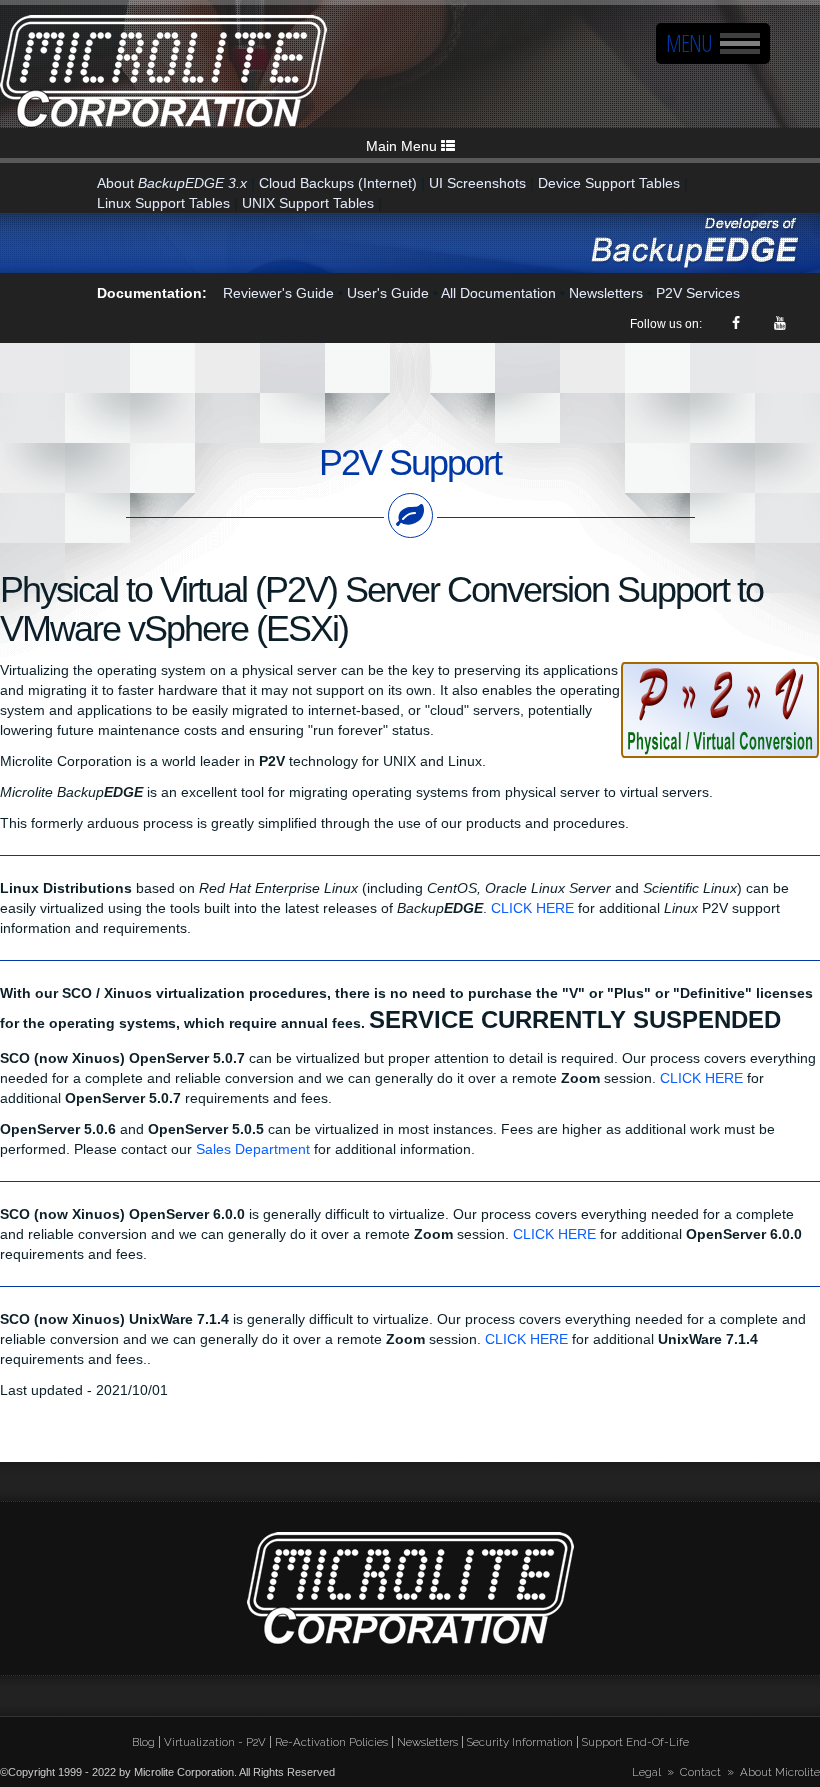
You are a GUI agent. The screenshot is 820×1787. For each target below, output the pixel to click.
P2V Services (698, 293)
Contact (700, 1772)
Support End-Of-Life (635, 1742)
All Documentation (498, 293)
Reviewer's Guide (278, 293)
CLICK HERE (532, 908)
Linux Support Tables (163, 203)
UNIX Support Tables (308, 203)
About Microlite (780, 1772)
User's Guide (388, 293)
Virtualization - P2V (215, 1742)
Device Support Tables (609, 183)
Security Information (520, 1742)
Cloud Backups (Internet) (338, 183)
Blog (143, 1742)
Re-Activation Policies (331, 1742)
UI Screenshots (477, 183)
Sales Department (253, 1149)
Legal (646, 1772)
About (172, 183)
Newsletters (606, 293)
